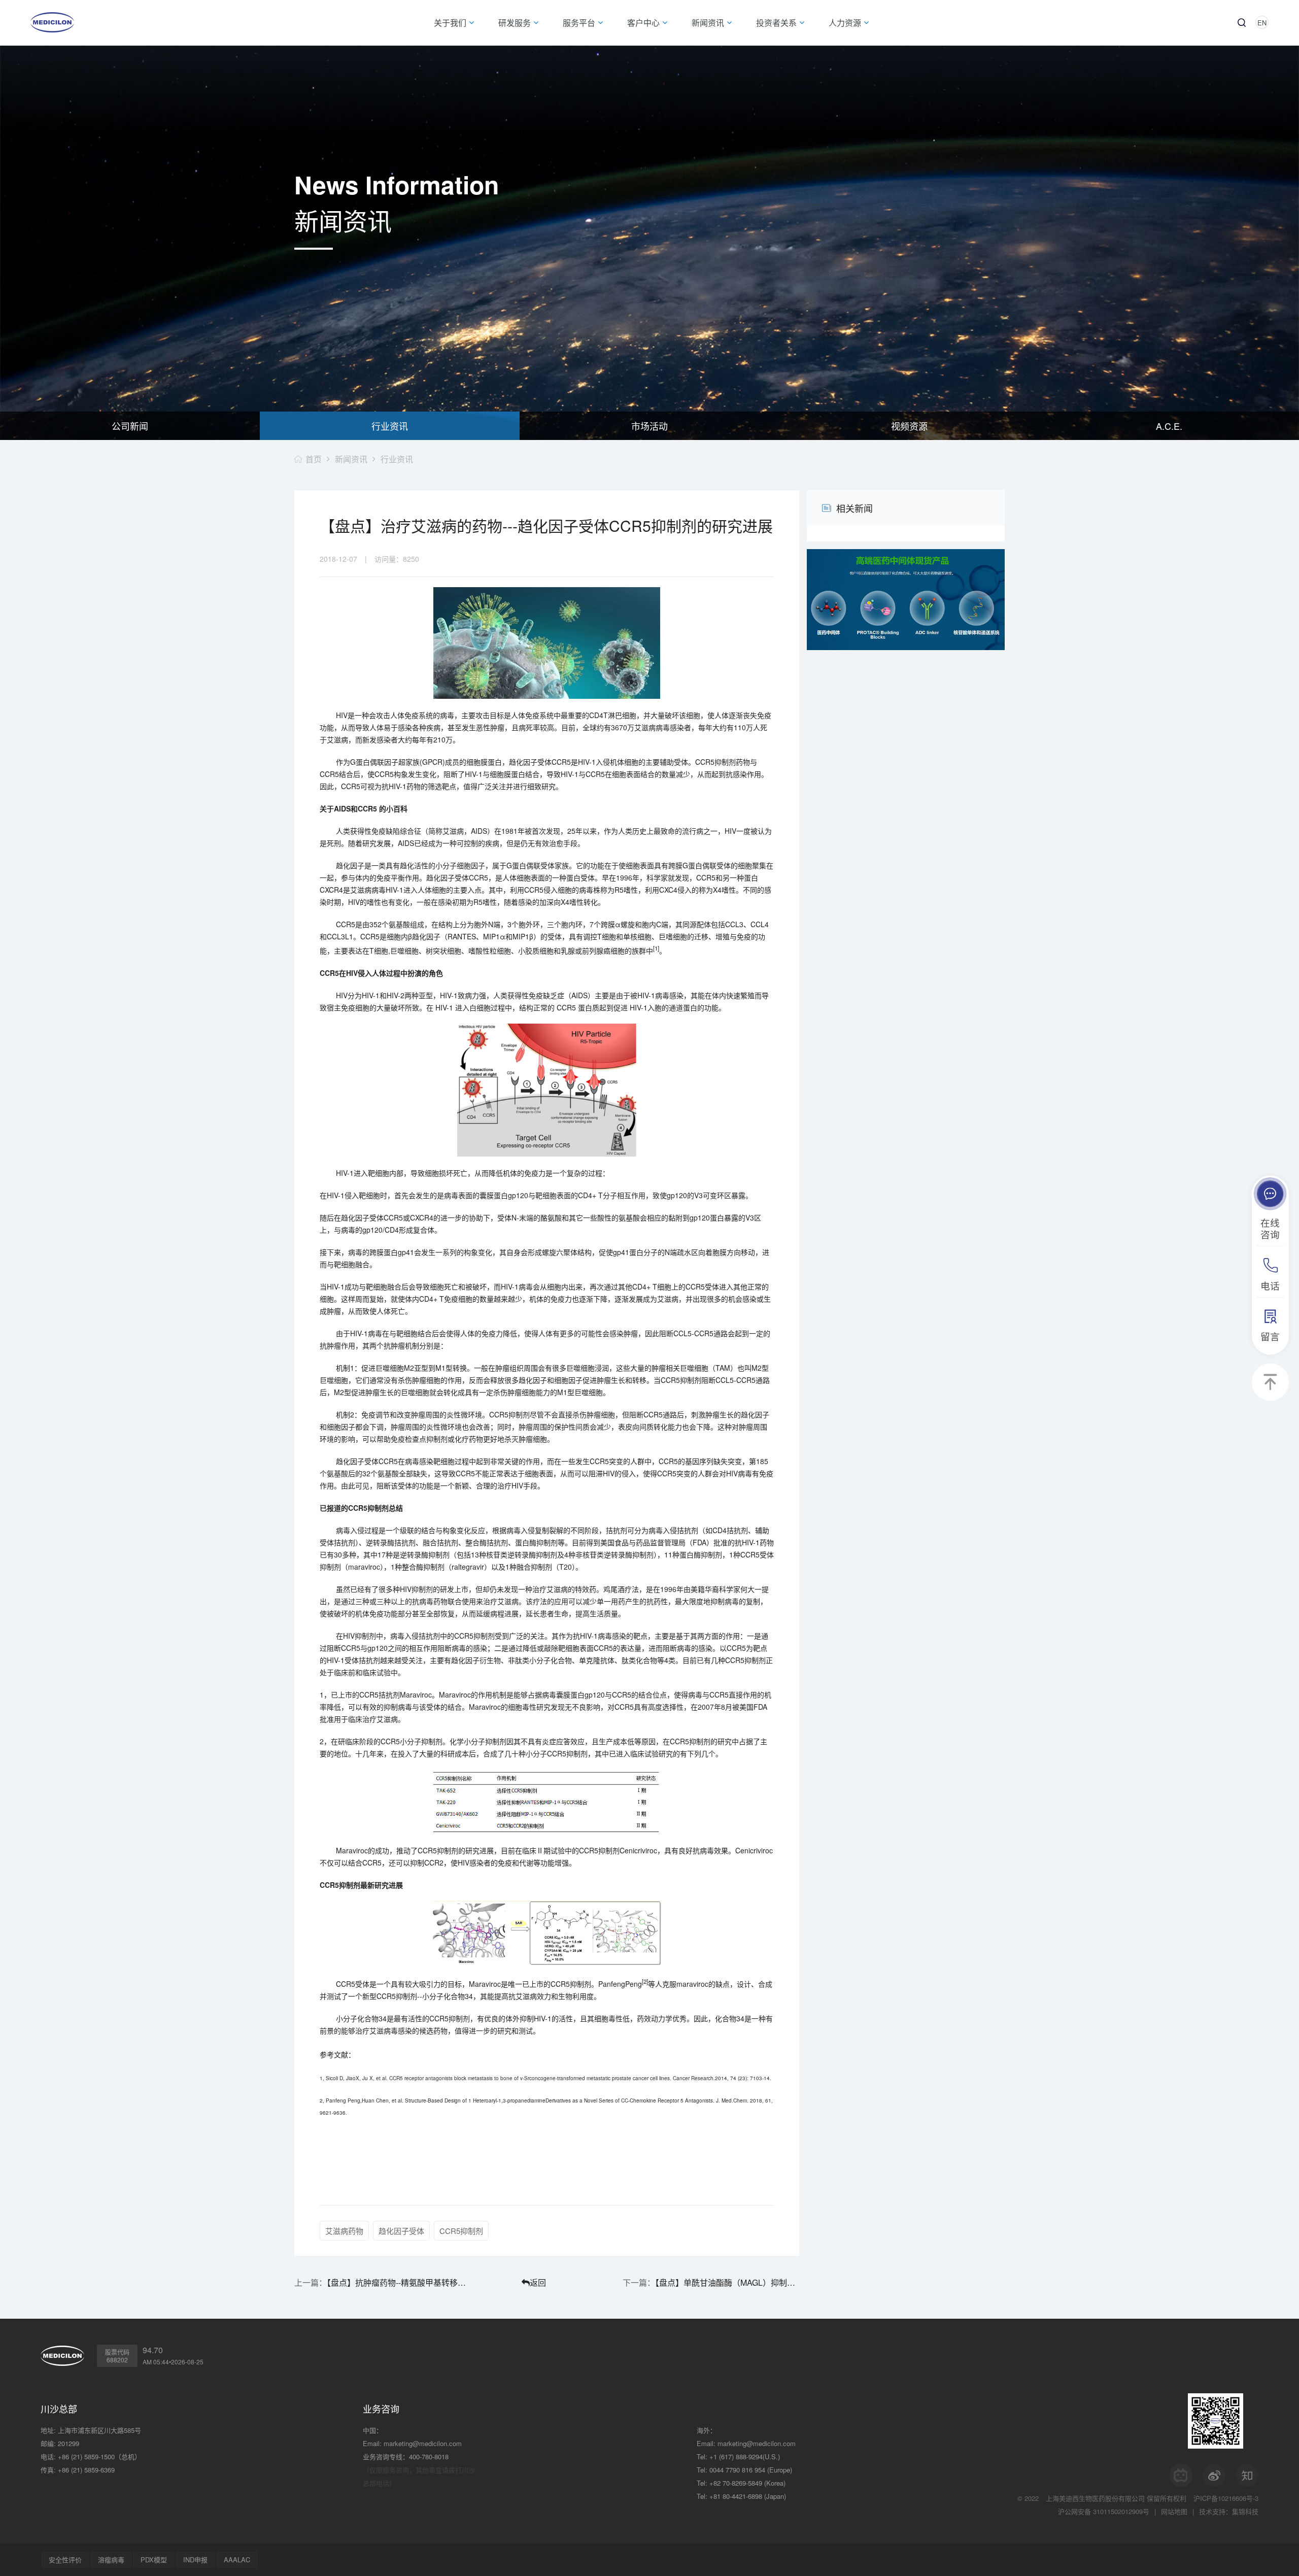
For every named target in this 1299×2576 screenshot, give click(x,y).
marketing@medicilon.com (423, 2443)
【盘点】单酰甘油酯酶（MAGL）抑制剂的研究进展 (727, 2282)
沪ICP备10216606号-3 (1226, 2498)
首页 (314, 459)
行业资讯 (390, 426)
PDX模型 (154, 2560)
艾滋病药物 (344, 2231)
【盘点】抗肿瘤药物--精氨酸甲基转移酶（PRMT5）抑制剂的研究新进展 (399, 2282)
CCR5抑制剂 (461, 2231)
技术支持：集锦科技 (1229, 2511)
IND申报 (195, 2560)
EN (1262, 23)
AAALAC (237, 2560)
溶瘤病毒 (111, 2560)
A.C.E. (1169, 426)
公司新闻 (130, 426)
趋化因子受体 (401, 2231)
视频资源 (909, 426)
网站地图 (1174, 2511)
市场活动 (649, 426)
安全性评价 (65, 2560)
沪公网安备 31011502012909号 (1104, 2511)
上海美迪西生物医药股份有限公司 (1095, 2498)
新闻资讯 (351, 459)
